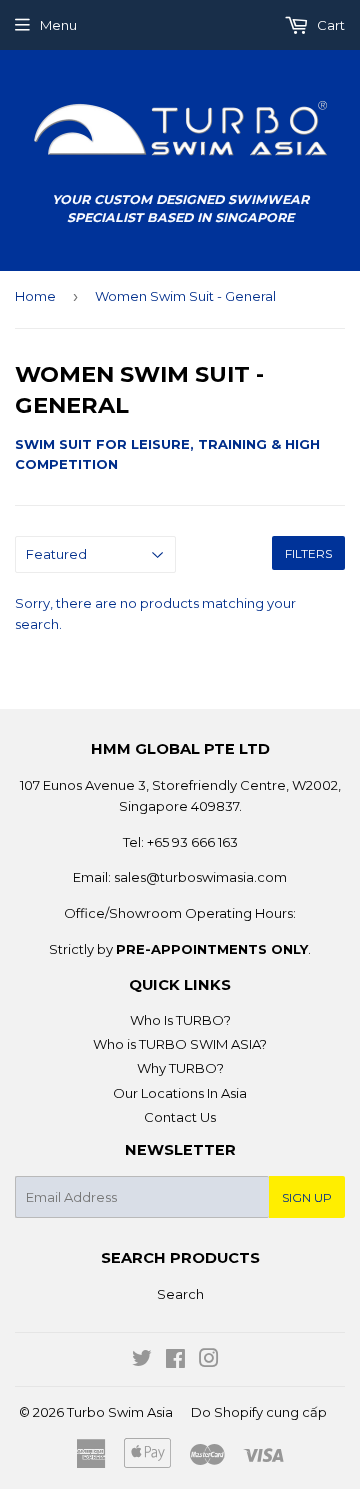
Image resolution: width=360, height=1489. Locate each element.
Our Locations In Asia (180, 1093)
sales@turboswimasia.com (200, 877)
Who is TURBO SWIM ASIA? (180, 1044)
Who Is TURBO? (180, 1020)
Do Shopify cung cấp (259, 1412)
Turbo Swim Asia (120, 1412)
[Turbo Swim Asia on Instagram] (209, 1361)
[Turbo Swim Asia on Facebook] (175, 1361)
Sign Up (307, 1197)
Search (180, 1294)
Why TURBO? (180, 1068)
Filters (308, 553)
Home (35, 296)
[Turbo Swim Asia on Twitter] (142, 1361)
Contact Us (180, 1117)
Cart (329, 25)
